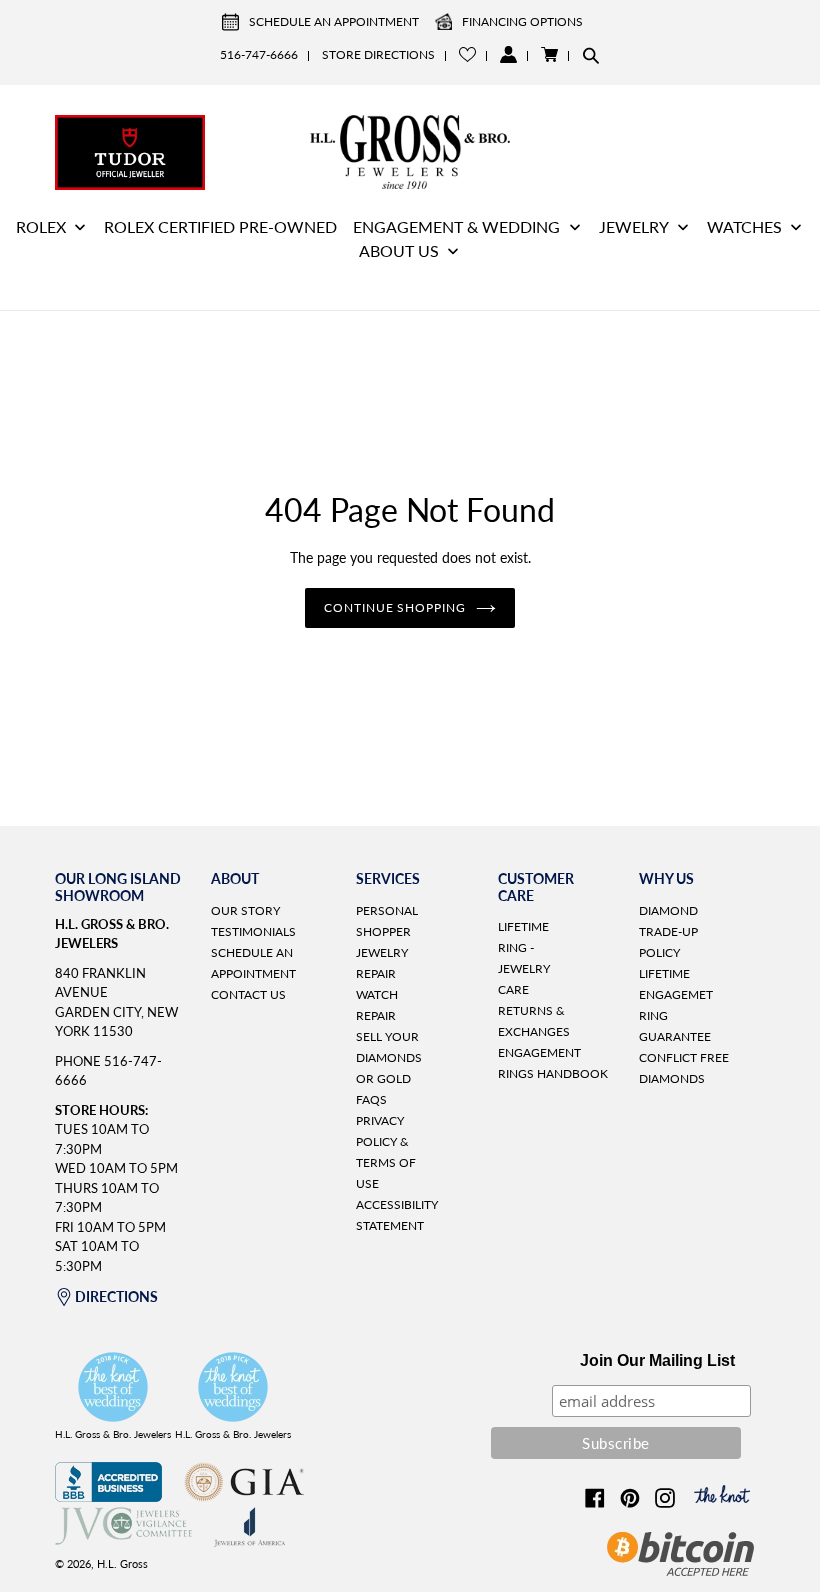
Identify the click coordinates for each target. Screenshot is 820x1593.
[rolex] (690, 150)
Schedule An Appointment (334, 21)
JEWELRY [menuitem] (634, 226)
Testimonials (253, 931)
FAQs (371, 1099)
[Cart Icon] (549, 54)
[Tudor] (130, 150)
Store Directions (378, 54)
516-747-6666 (259, 54)
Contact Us (248, 994)
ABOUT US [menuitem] (399, 250)
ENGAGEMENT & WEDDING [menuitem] (456, 226)
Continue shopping (395, 607)
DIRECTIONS (116, 1296)
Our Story (245, 910)
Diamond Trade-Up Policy (668, 931)
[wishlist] (467, 54)
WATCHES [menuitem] (744, 226)
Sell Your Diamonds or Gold (389, 1057)
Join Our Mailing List (657, 1360)
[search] (591, 55)
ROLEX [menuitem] (41, 226)
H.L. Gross (122, 1563)
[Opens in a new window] (108, 1496)
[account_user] (508, 54)
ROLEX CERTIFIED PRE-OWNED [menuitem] (220, 226)
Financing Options (522, 21)
